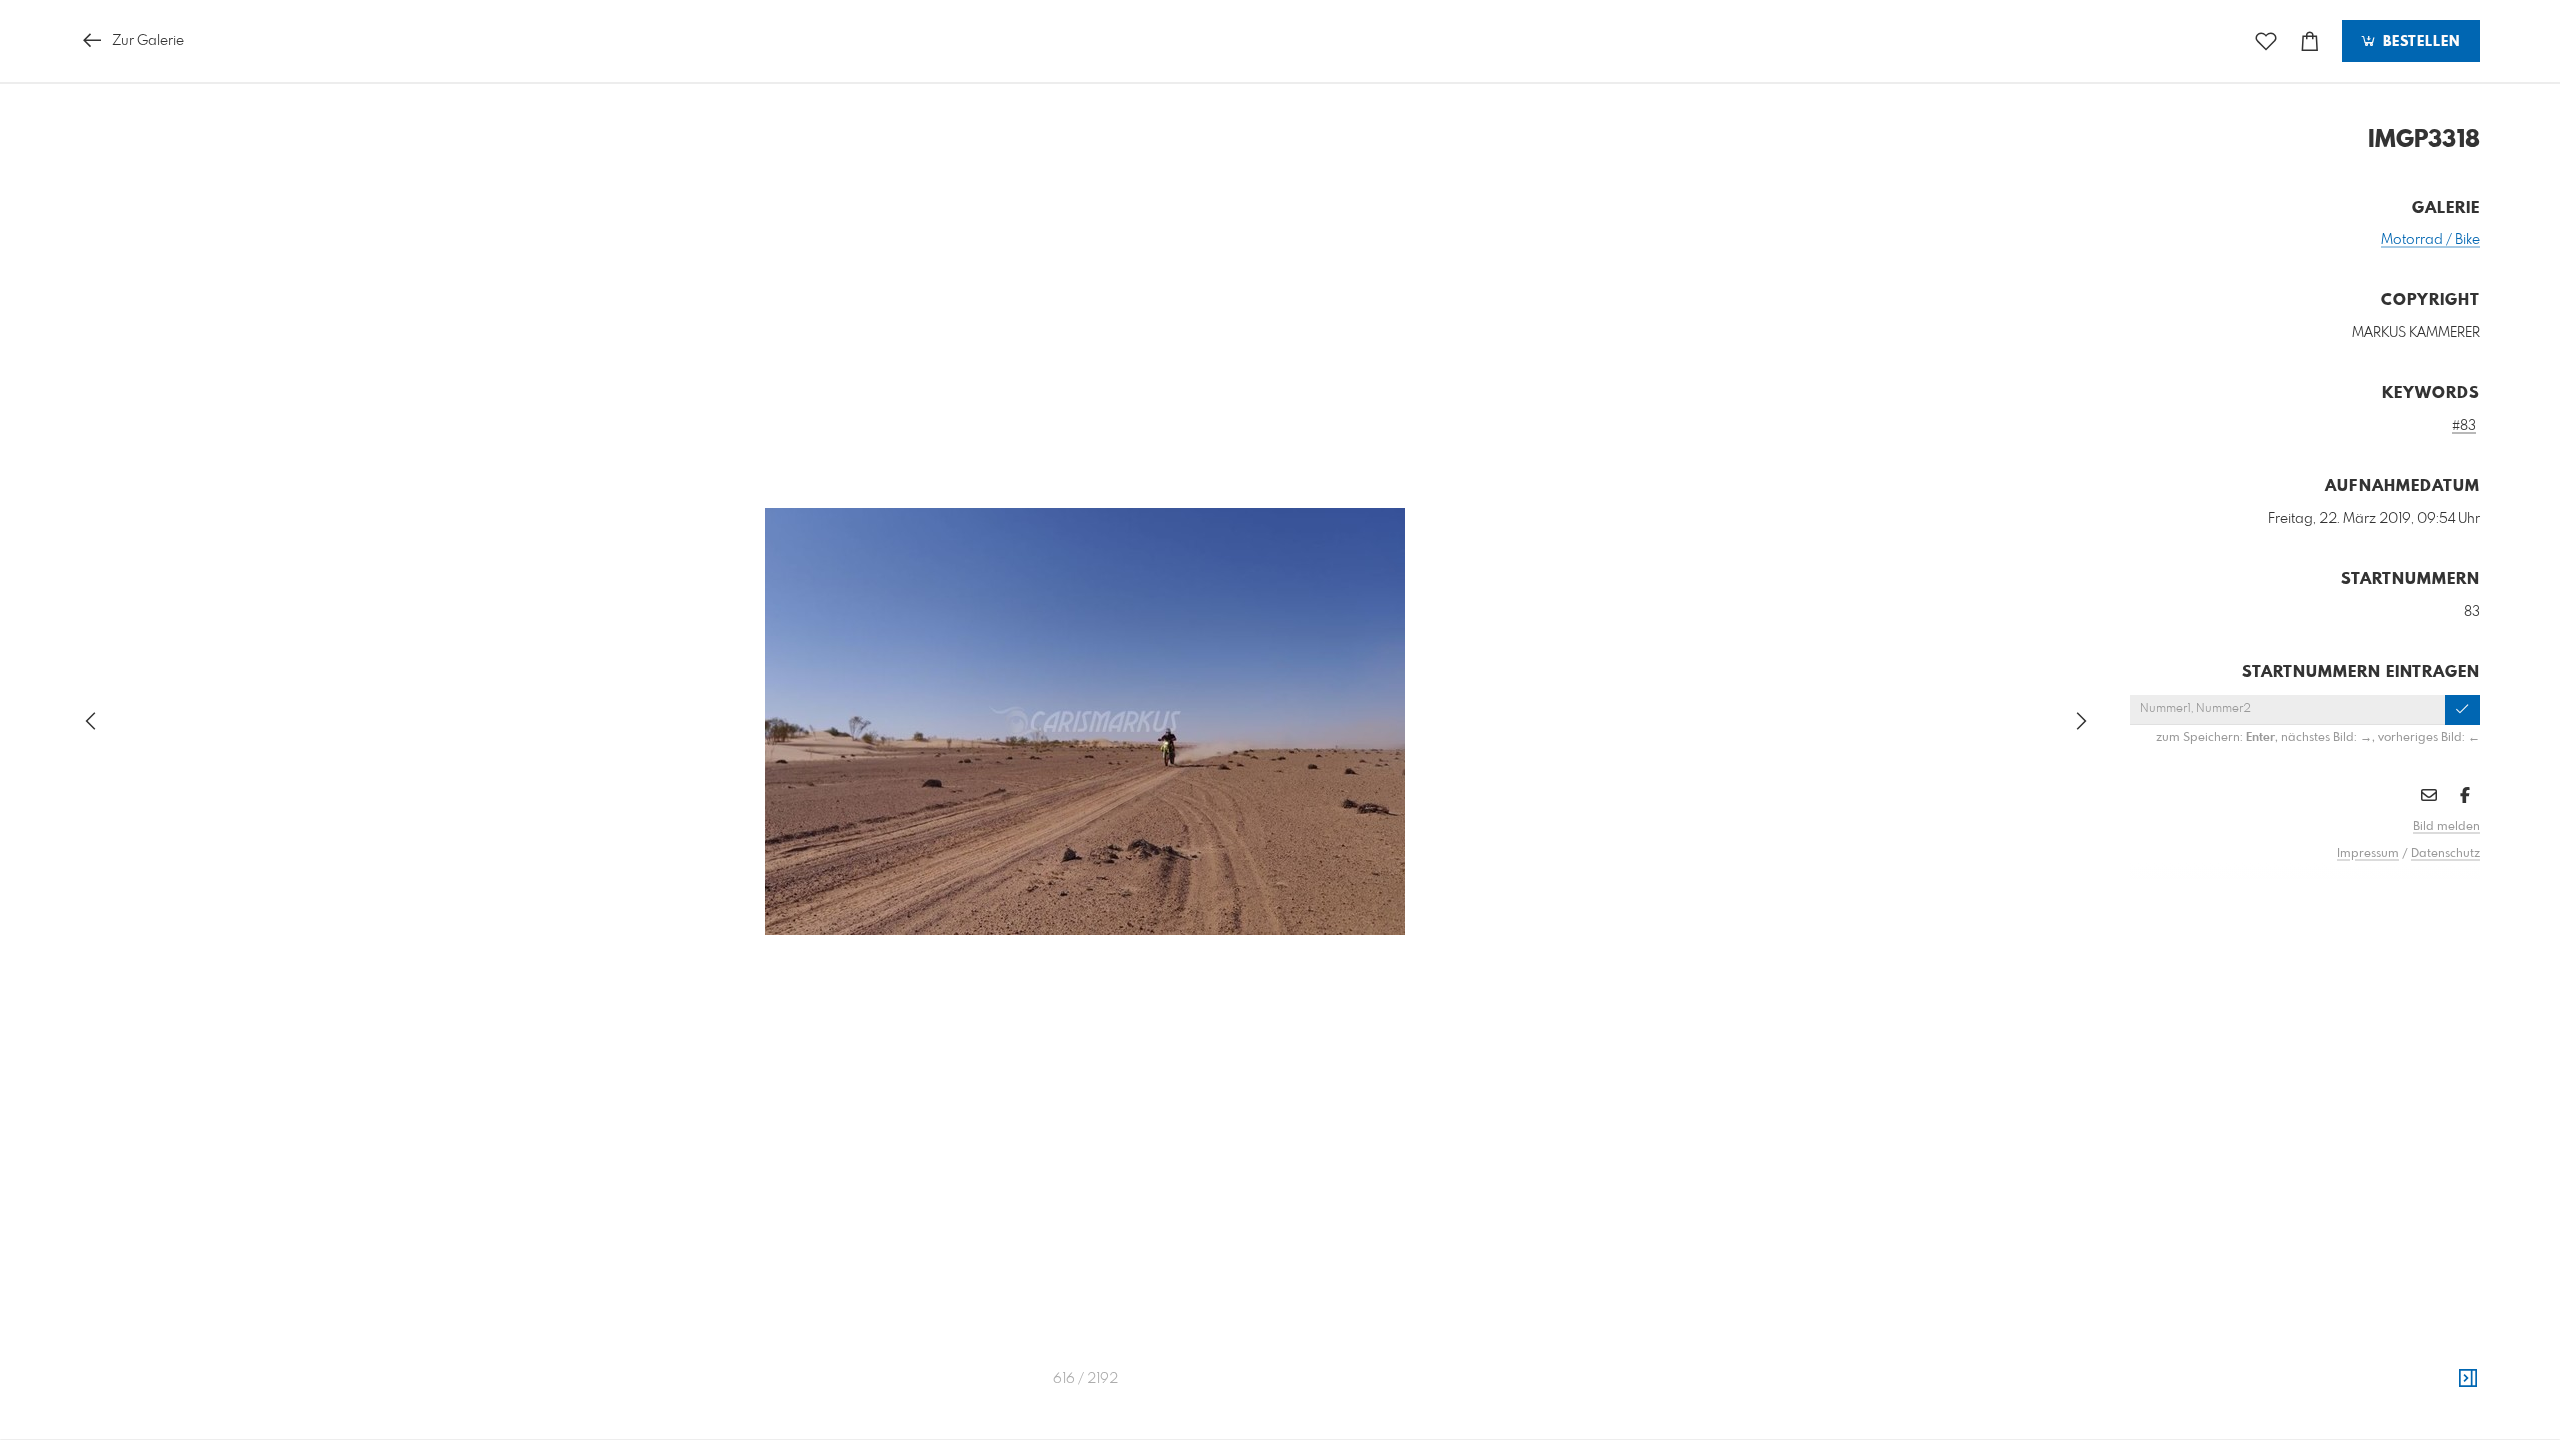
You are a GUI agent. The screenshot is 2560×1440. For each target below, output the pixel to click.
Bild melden (2446, 827)
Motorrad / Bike (2430, 240)
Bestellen (2419, 42)
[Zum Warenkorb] (2310, 41)
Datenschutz (2445, 854)
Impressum (2368, 854)
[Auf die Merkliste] (2266, 41)
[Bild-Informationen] (2468, 1379)
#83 (2464, 426)
